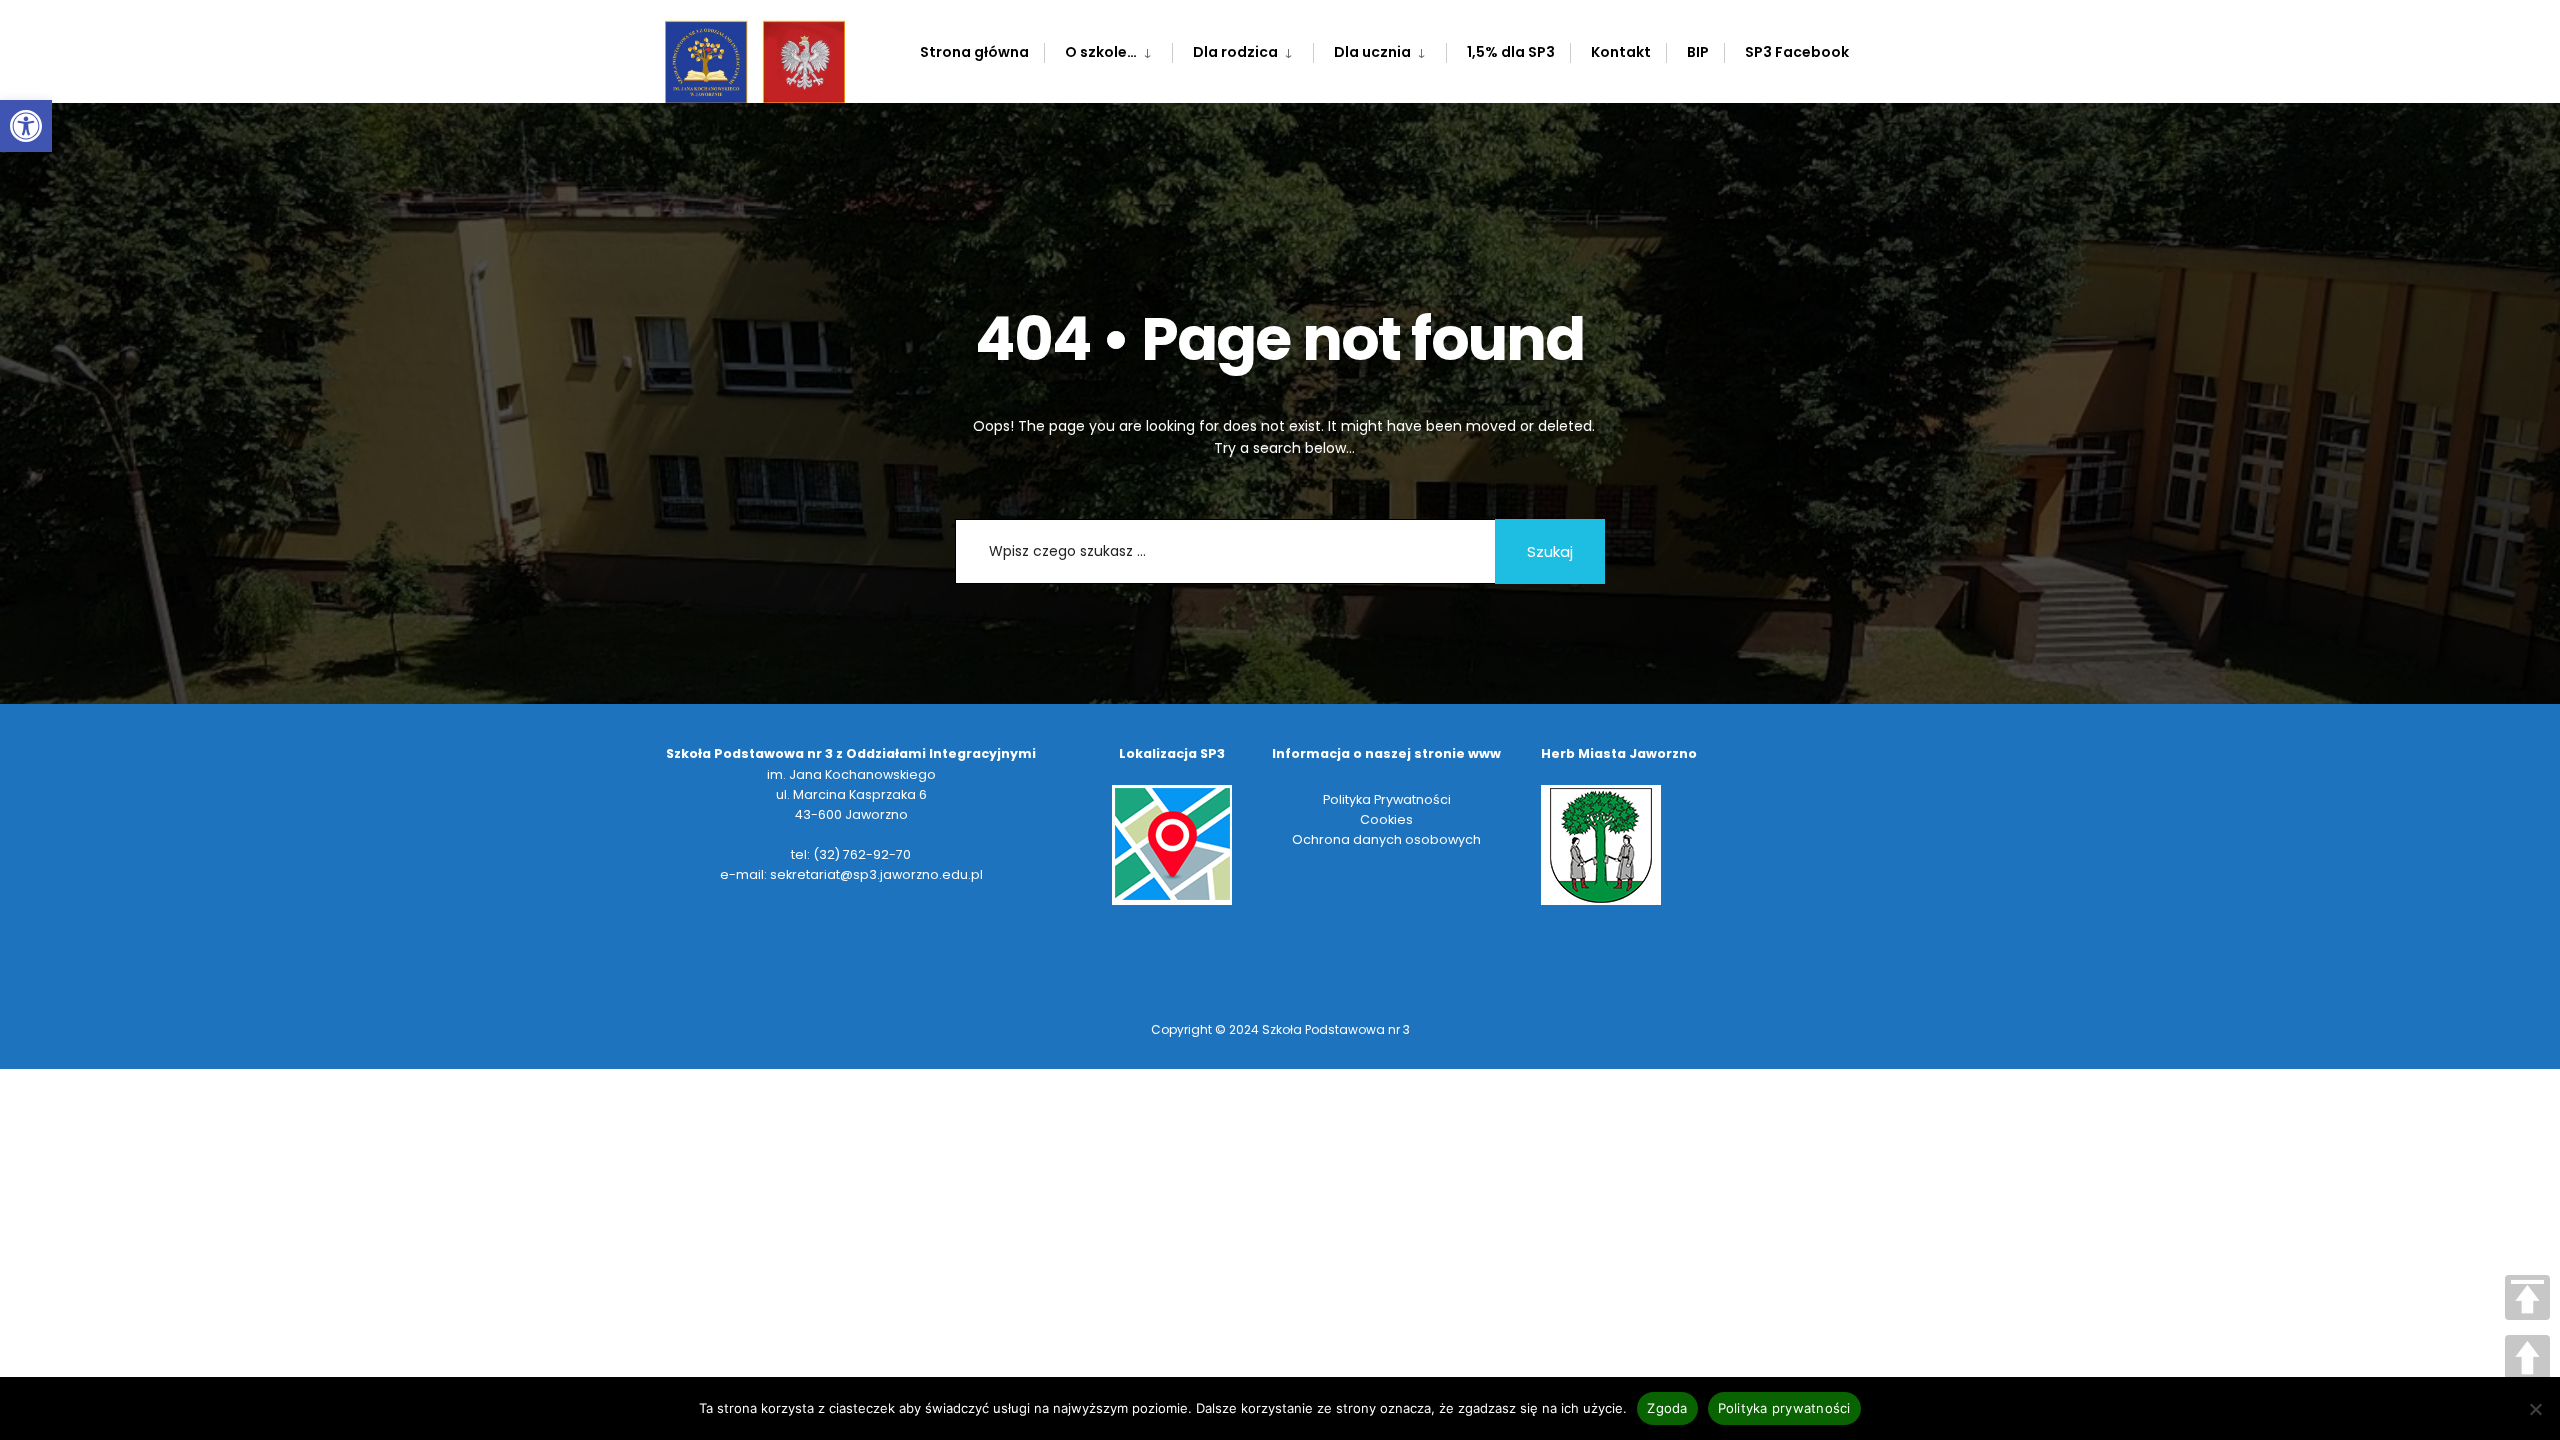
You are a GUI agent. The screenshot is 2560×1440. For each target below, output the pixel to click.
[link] (26, 126)
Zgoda (1667, 1408)
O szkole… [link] (1101, 52)
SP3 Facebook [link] (1797, 52)
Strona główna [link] (974, 52)
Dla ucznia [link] (1372, 52)
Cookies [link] (1386, 819)
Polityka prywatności (1784, 1408)
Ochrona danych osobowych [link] (1386, 839)
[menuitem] (1108, 48)
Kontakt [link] (1621, 52)
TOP (2527, 1297)
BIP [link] (1698, 52)
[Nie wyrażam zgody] (2535, 1409)
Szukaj (1550, 551)
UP (2527, 1357)
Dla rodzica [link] (1235, 52)
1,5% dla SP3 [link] (1511, 52)
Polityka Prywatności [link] (1387, 799)
